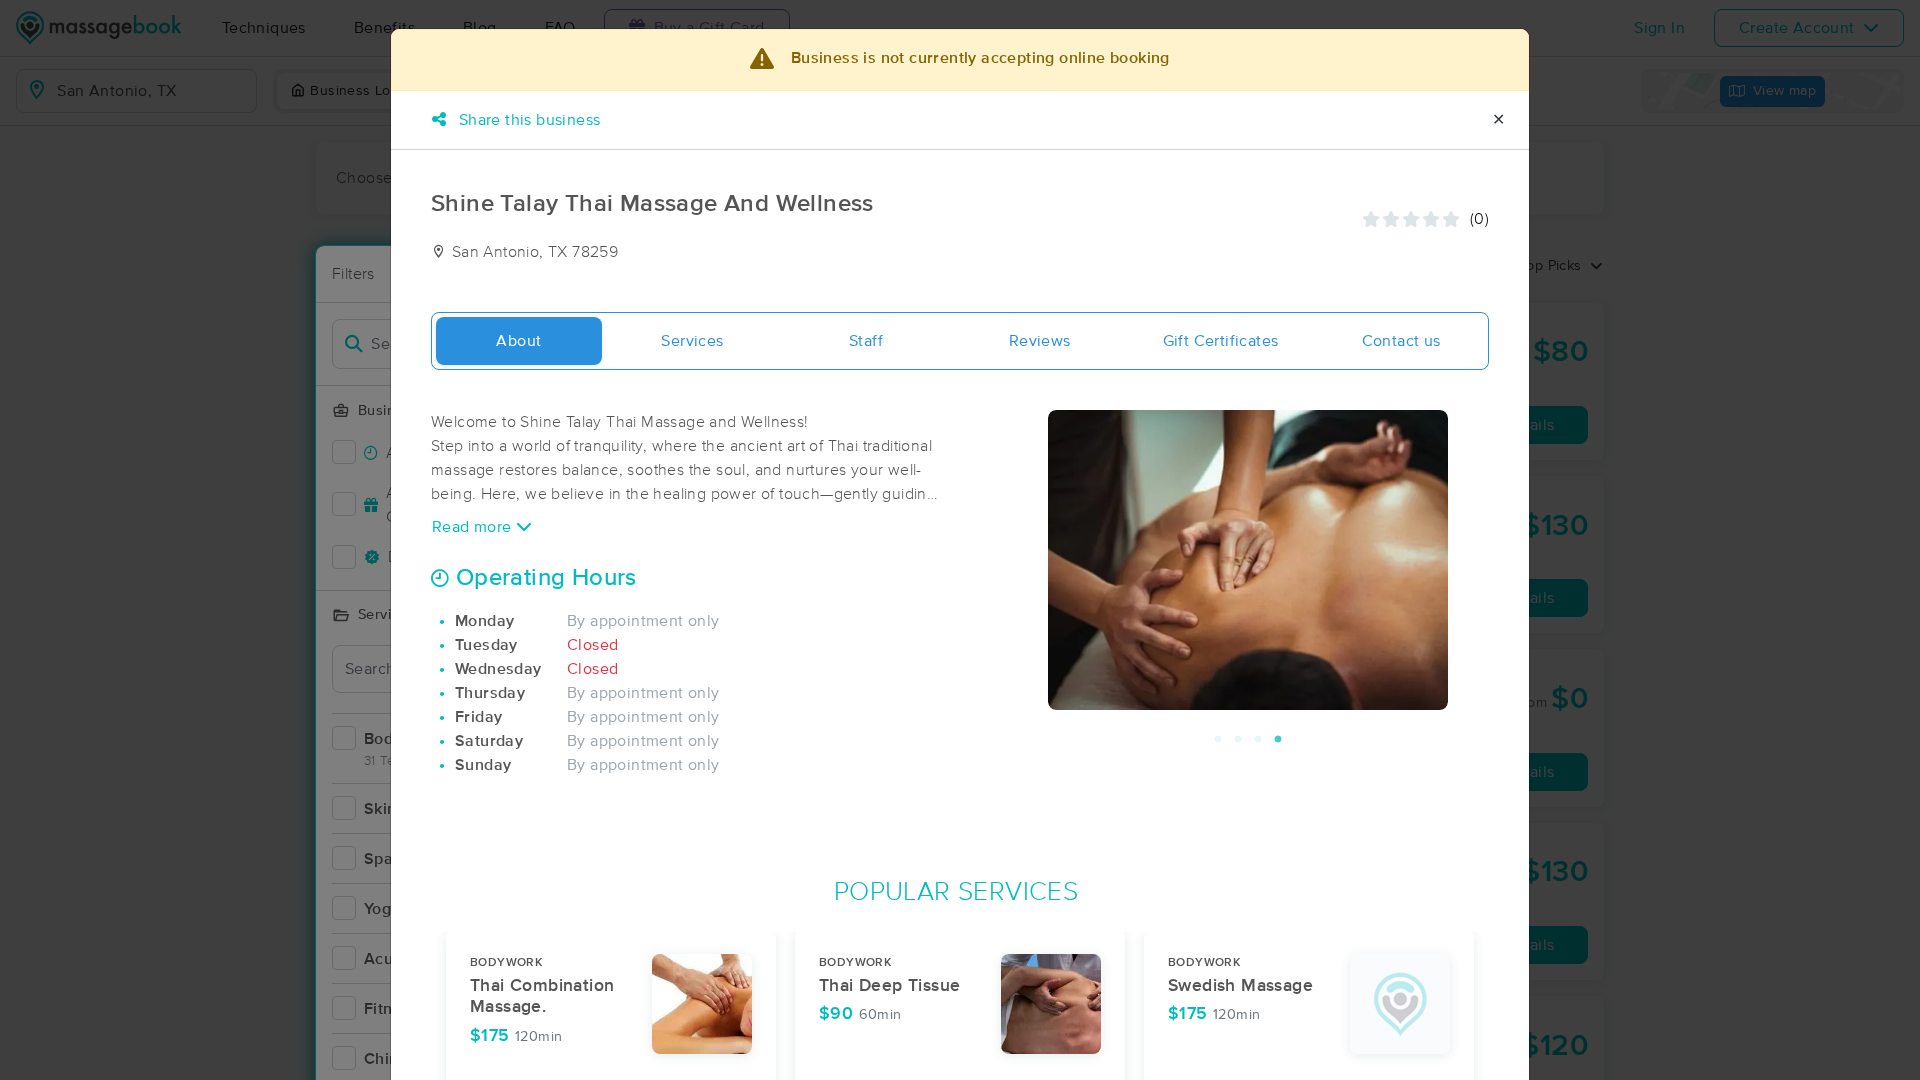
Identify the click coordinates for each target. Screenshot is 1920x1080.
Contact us (1401, 341)
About (518, 341)
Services (692, 341)
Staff (866, 341)
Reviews (1040, 341)
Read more (474, 527)
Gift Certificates (1221, 341)
